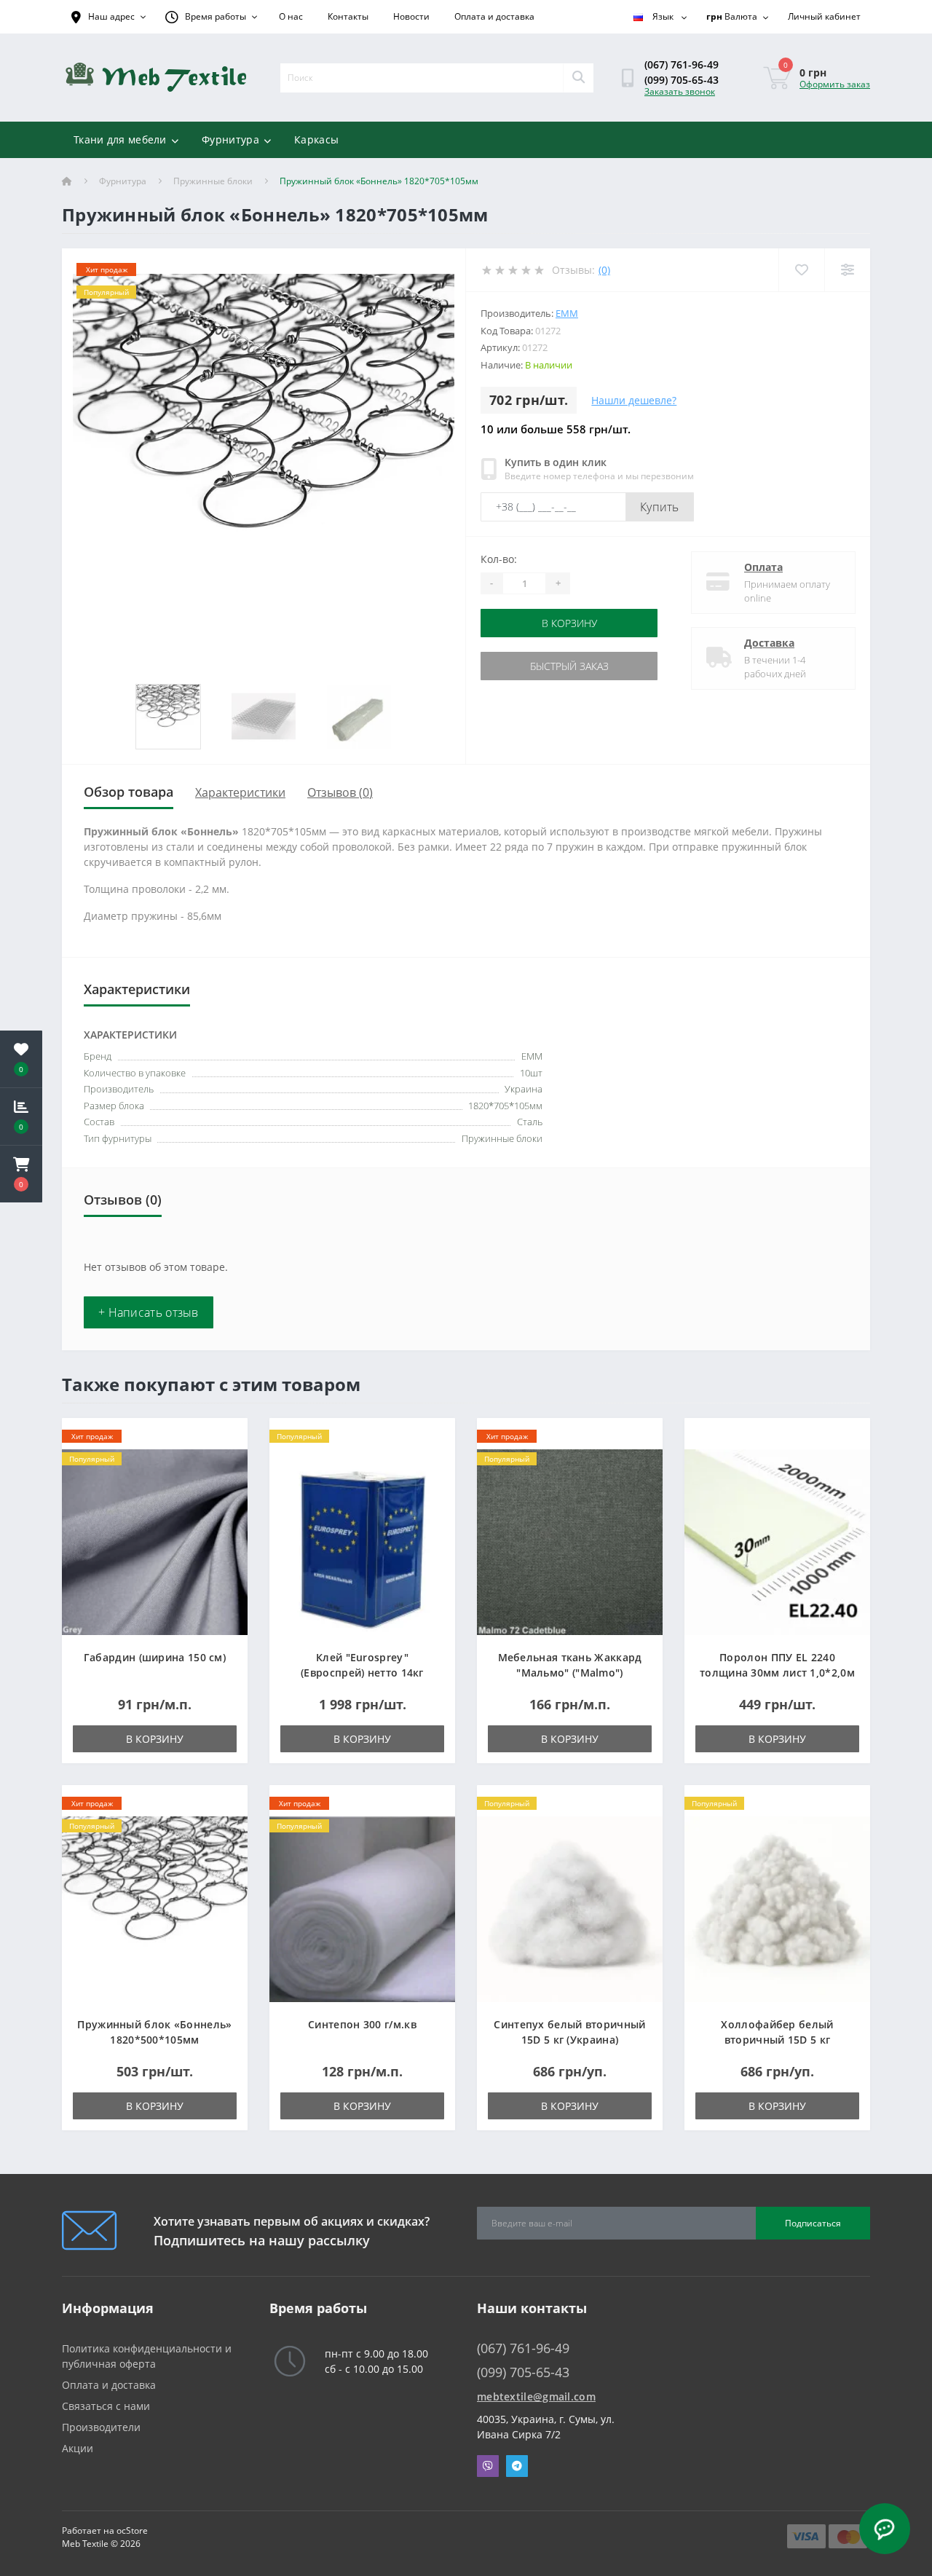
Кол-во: (499, 559)
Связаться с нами (106, 2406)
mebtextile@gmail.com (536, 2396)
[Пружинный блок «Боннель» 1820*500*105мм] (155, 1908)
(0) (604, 270)
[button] (21, 1174)
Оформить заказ (835, 84)
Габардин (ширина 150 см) (155, 1657)
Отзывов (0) (340, 792)
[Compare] (847, 270)
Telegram (517, 2466)
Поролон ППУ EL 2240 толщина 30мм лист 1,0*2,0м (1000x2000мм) (777, 1673)
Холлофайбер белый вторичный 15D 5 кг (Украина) (777, 2040)
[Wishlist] (801, 270)
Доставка (769, 643)
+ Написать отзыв (149, 1312)
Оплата (763, 567)
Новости (411, 16)
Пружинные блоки (213, 181)
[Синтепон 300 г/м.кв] (362, 1908)
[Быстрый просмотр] (225, 1482)
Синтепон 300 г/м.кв (362, 2024)
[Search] (578, 78)
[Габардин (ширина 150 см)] (155, 1541)
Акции (78, 2448)
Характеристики (240, 792)
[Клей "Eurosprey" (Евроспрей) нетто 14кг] (362, 1541)
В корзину (569, 623)
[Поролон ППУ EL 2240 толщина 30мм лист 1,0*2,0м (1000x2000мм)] (777, 1541)
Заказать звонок (680, 91)
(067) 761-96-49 (682, 64)
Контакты (348, 16)
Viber (488, 2466)
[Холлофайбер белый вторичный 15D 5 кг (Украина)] (777, 1908)
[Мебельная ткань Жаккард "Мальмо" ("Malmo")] (570, 1541)
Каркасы (316, 139)
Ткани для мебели (120, 139)
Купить (660, 507)
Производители (101, 2427)
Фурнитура (230, 139)
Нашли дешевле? (634, 400)
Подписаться (813, 2223)
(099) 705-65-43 (682, 80)
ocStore (132, 2530)
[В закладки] (225, 1437)
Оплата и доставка (494, 16)
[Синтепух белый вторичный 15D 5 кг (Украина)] (570, 1908)
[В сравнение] (225, 1460)
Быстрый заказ (569, 666)
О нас (291, 16)
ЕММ (567, 313)
